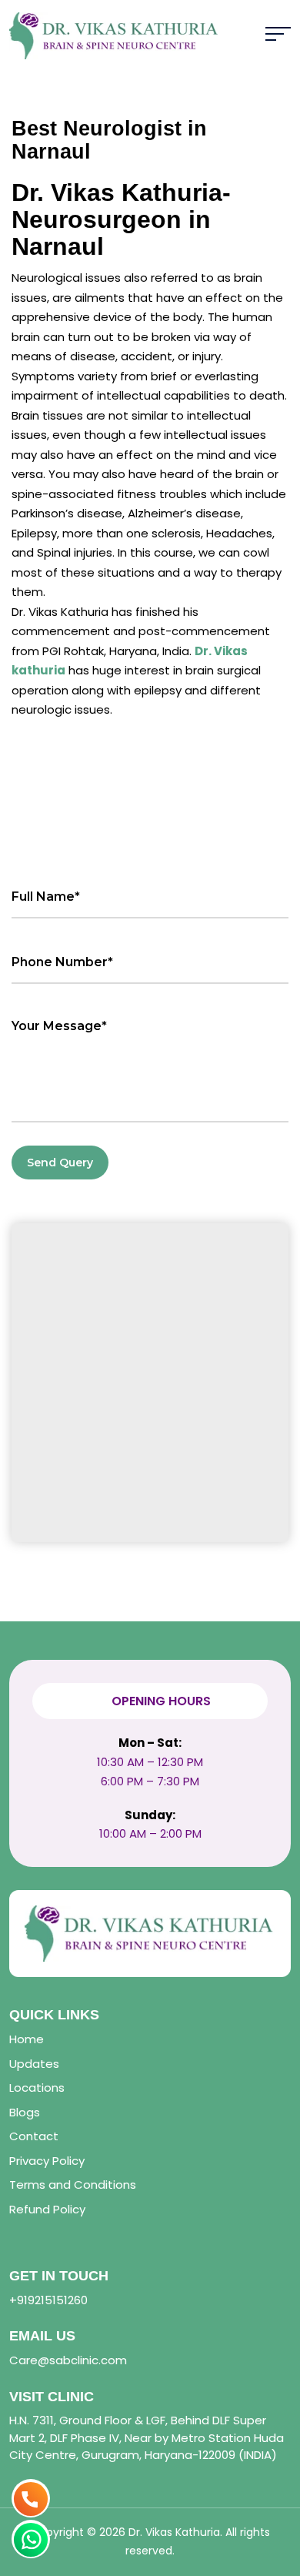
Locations (37, 2088)
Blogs (25, 2112)
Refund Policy (47, 2209)
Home (27, 2039)
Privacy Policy (47, 2161)
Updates (34, 2064)
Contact (34, 2136)
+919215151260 (48, 2300)
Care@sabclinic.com (68, 2360)
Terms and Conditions (73, 2185)
